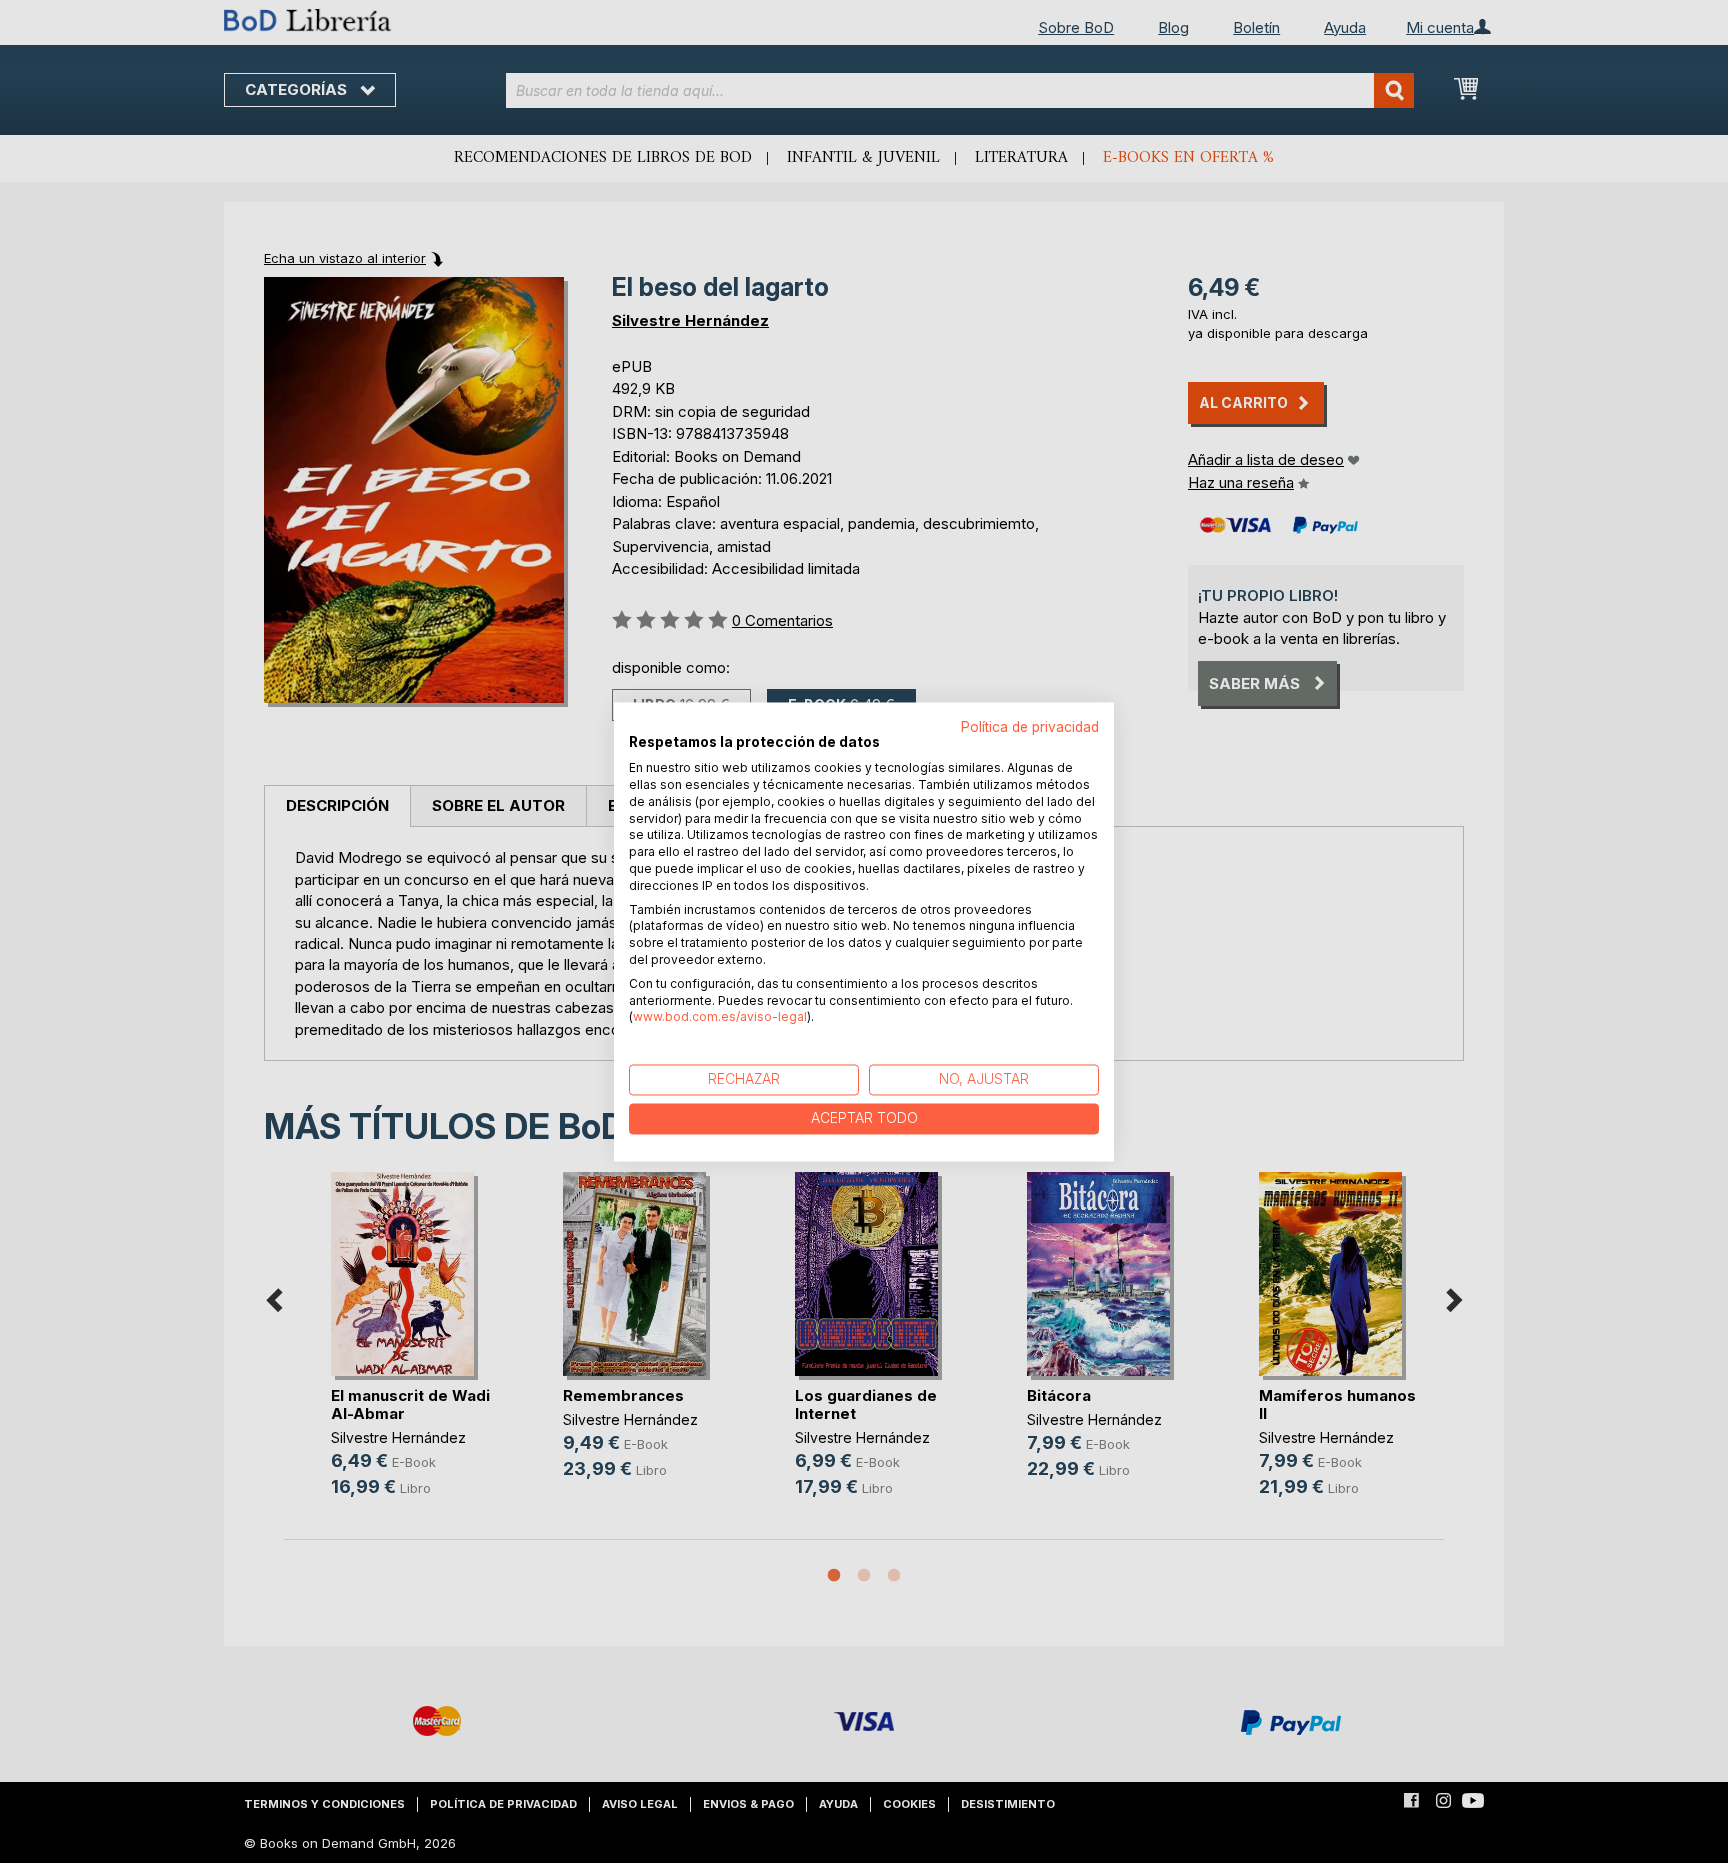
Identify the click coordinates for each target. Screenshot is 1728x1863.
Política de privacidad (1030, 727)
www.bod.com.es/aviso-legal (720, 1017)
